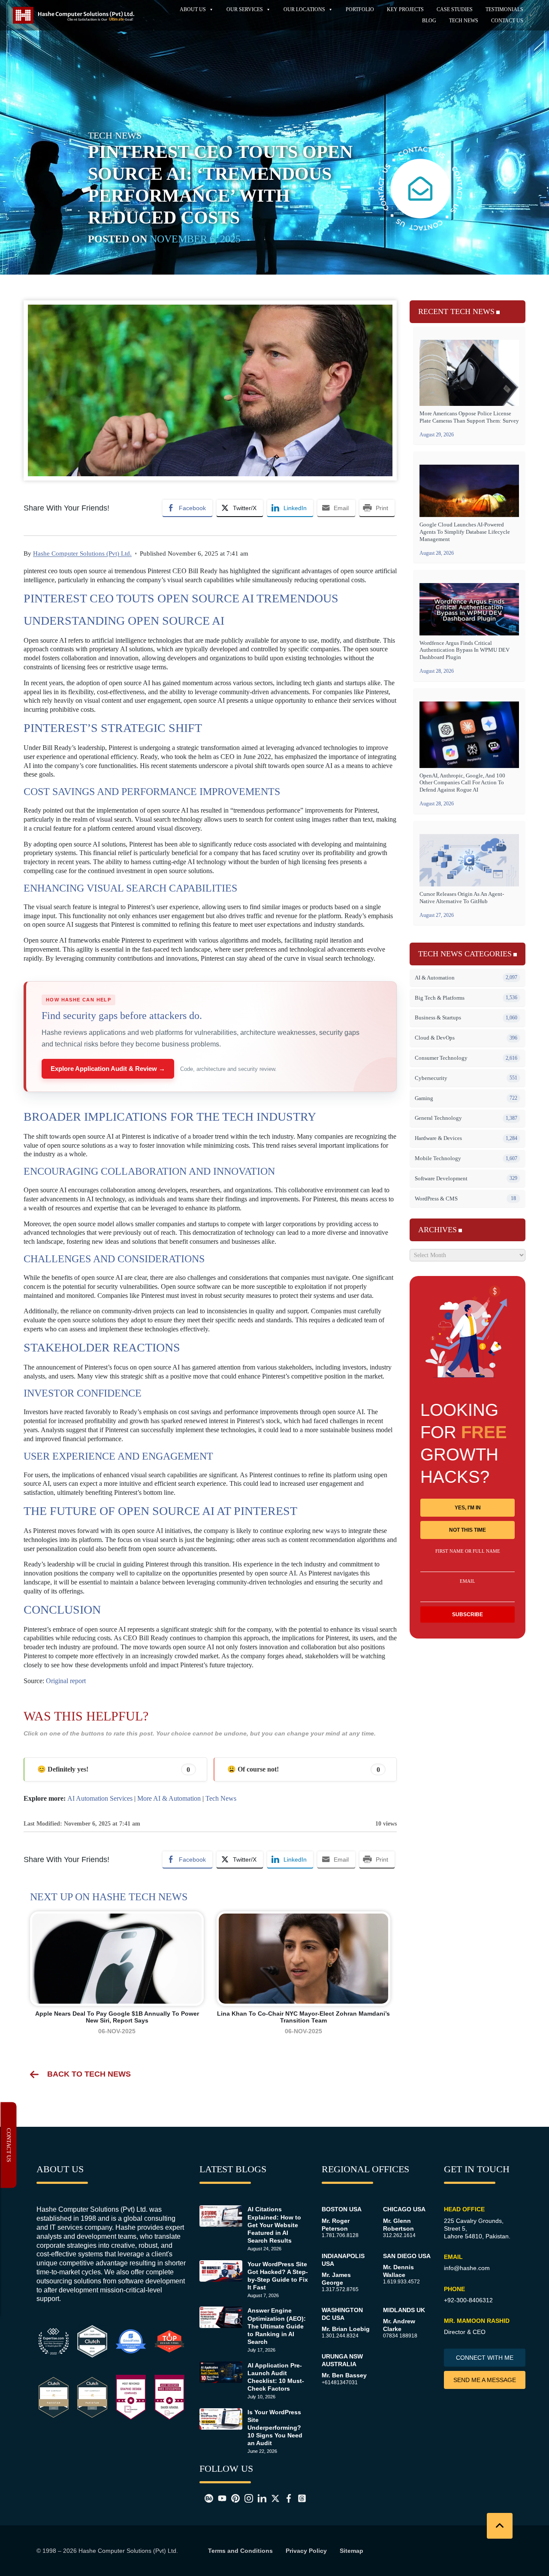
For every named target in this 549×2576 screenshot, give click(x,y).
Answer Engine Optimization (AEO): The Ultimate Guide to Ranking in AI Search (277, 2326)
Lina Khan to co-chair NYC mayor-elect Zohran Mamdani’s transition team (303, 2017)
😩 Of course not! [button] (304, 1769)
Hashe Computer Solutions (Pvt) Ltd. (82, 553)
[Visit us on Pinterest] (233, 2498)
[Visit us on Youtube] (220, 2498)
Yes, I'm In (468, 1508)
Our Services (245, 9)
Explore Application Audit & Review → (108, 1069)
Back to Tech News (89, 2074)
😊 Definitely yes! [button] (114, 1769)
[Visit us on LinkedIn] (259, 2498)
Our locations (304, 9)
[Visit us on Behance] (206, 2498)
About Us (193, 9)
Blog (429, 21)
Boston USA (342, 2209)
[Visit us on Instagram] (246, 2498)
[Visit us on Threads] (299, 2498)
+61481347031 (340, 2382)
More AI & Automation (169, 1798)
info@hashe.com (467, 2268)
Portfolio (360, 9)
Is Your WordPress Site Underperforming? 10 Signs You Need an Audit (275, 2428)
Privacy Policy (306, 2551)
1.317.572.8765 (340, 2289)
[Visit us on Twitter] (273, 2498)
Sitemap (351, 2551)
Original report (66, 1681)
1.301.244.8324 (340, 2336)
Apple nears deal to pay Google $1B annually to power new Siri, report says (117, 2017)
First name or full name (468, 1551)
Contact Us (507, 21)
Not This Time (468, 1530)
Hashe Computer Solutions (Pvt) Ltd (127, 2551)
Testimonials (504, 9)
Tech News (464, 21)
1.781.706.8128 (340, 2235)
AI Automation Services (100, 1798)
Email (468, 1581)
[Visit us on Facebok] (286, 2498)
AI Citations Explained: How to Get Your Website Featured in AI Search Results (274, 2225)
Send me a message (485, 2380)
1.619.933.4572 (401, 2282)
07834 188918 (400, 2336)
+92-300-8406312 (468, 2300)
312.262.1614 (399, 2235)
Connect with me (485, 2358)
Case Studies (455, 9)
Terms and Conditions (240, 2551)
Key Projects (405, 9)
